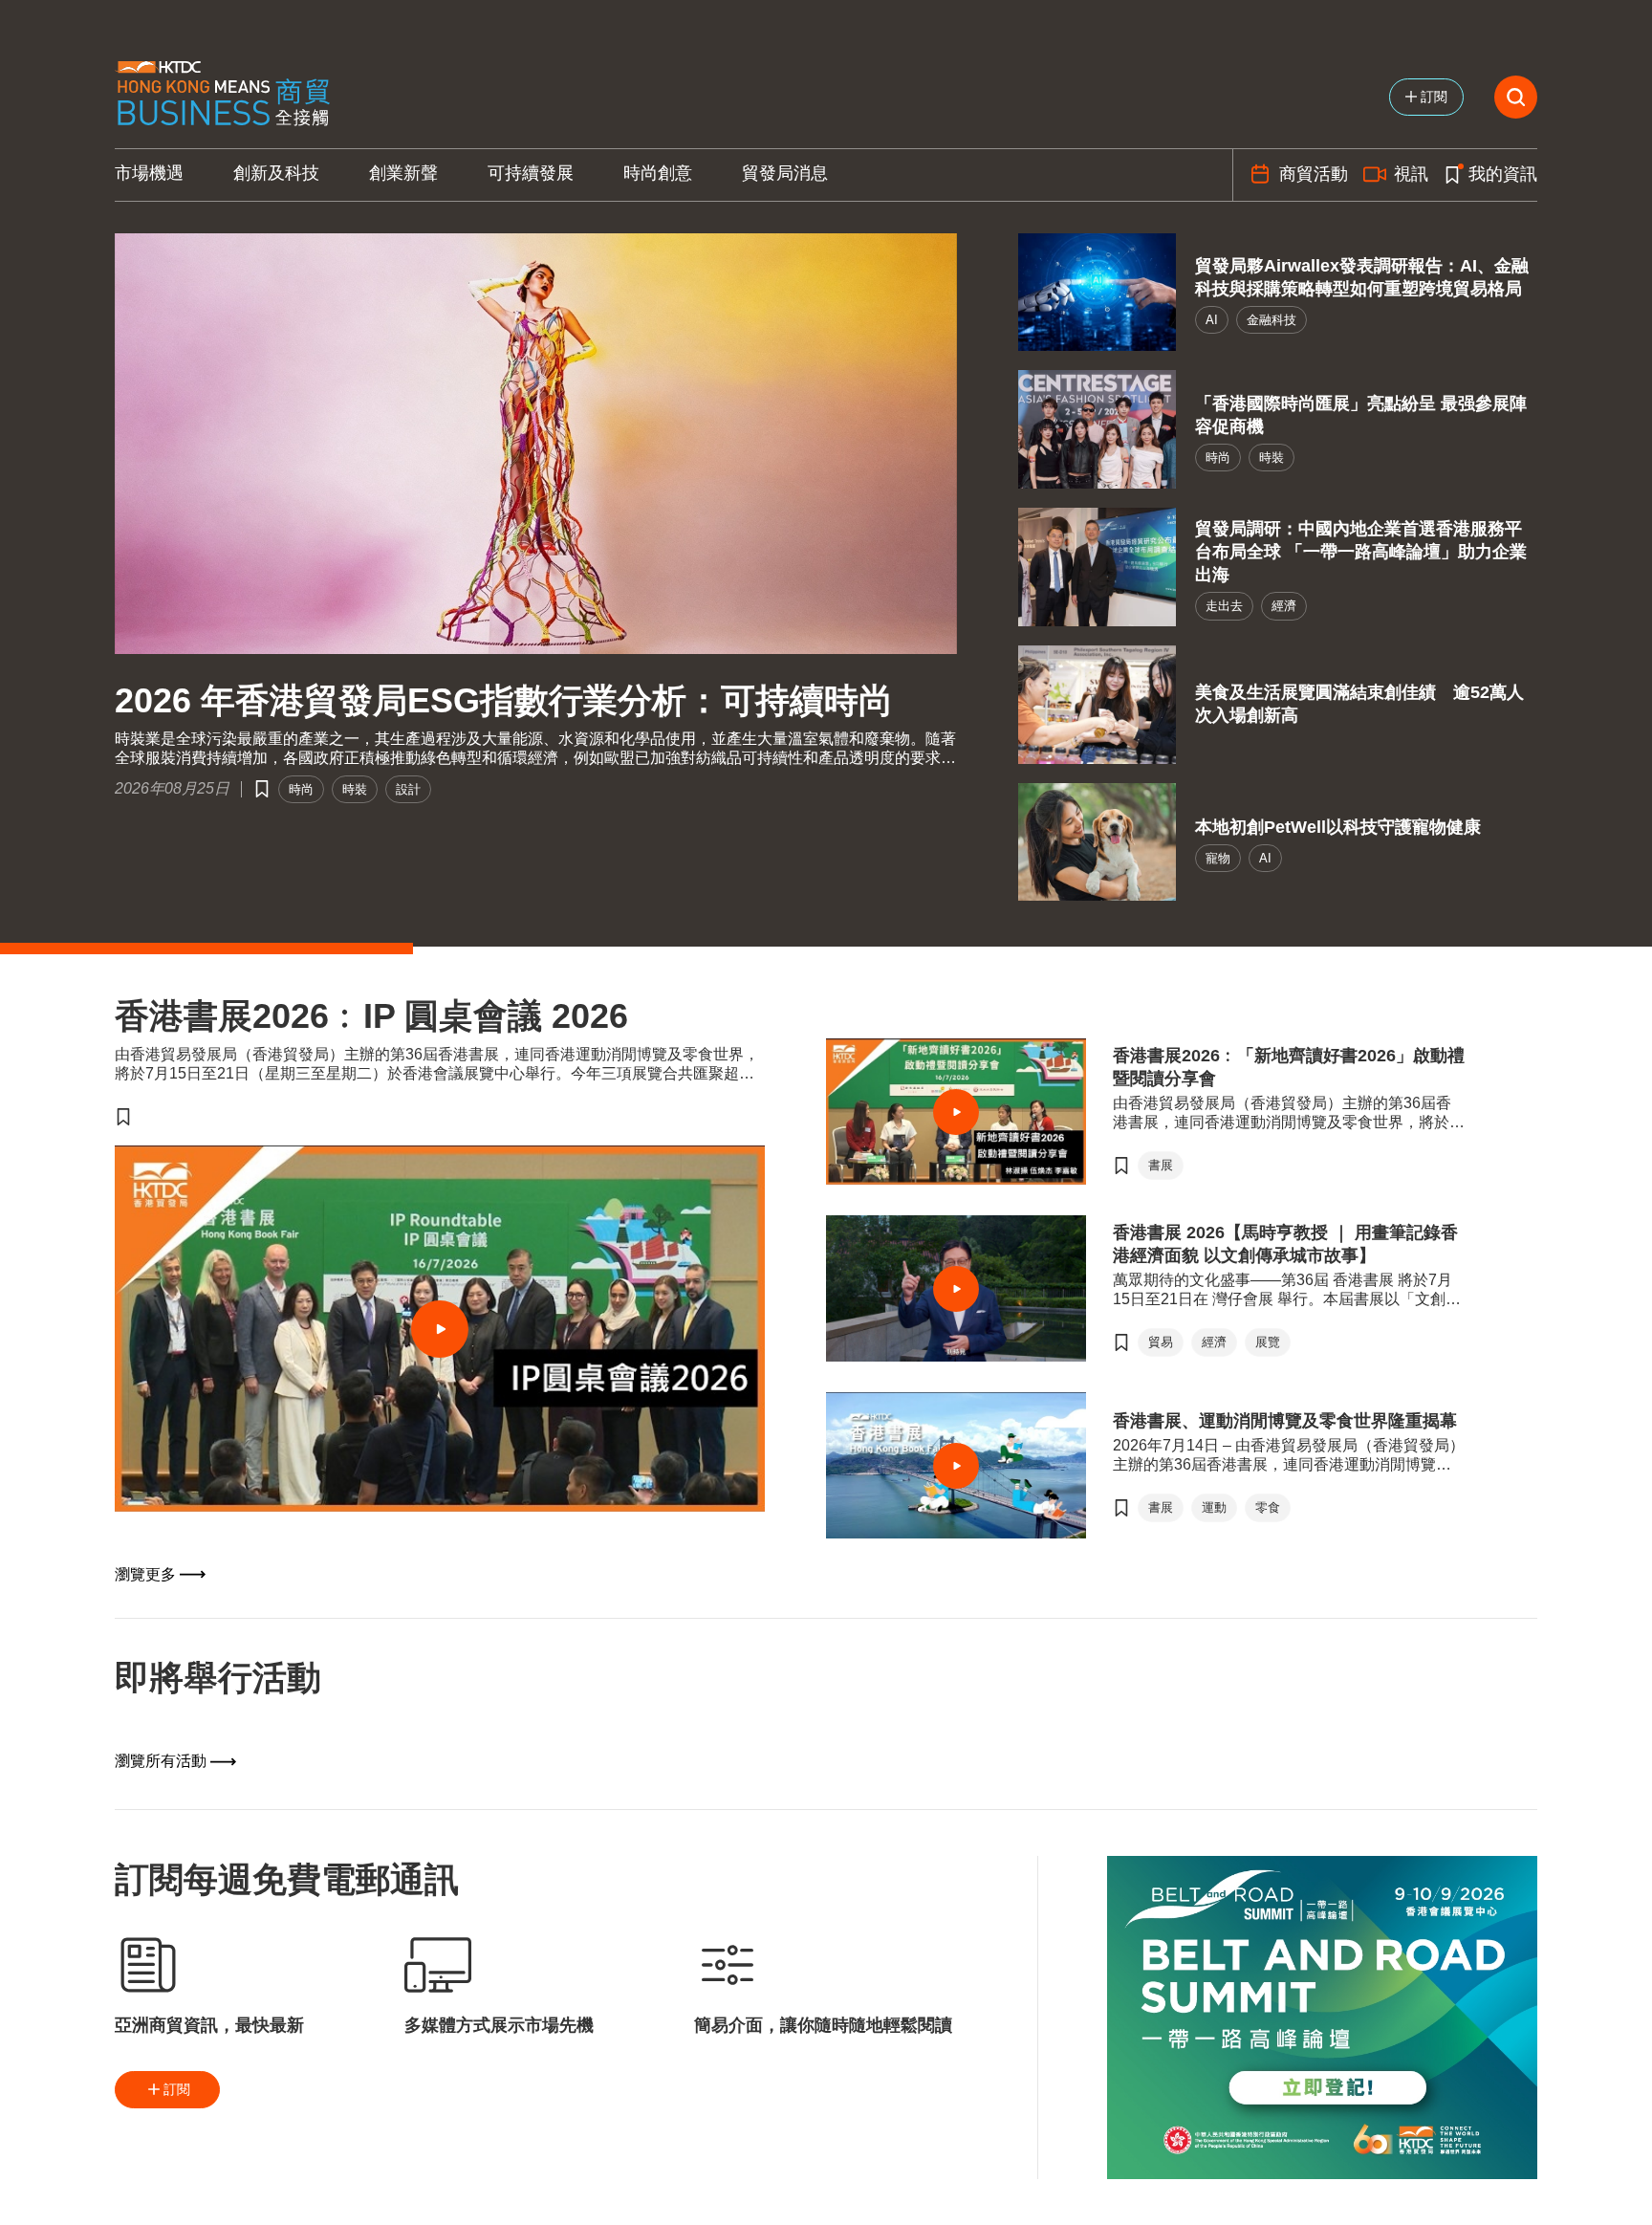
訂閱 (177, 2089)
